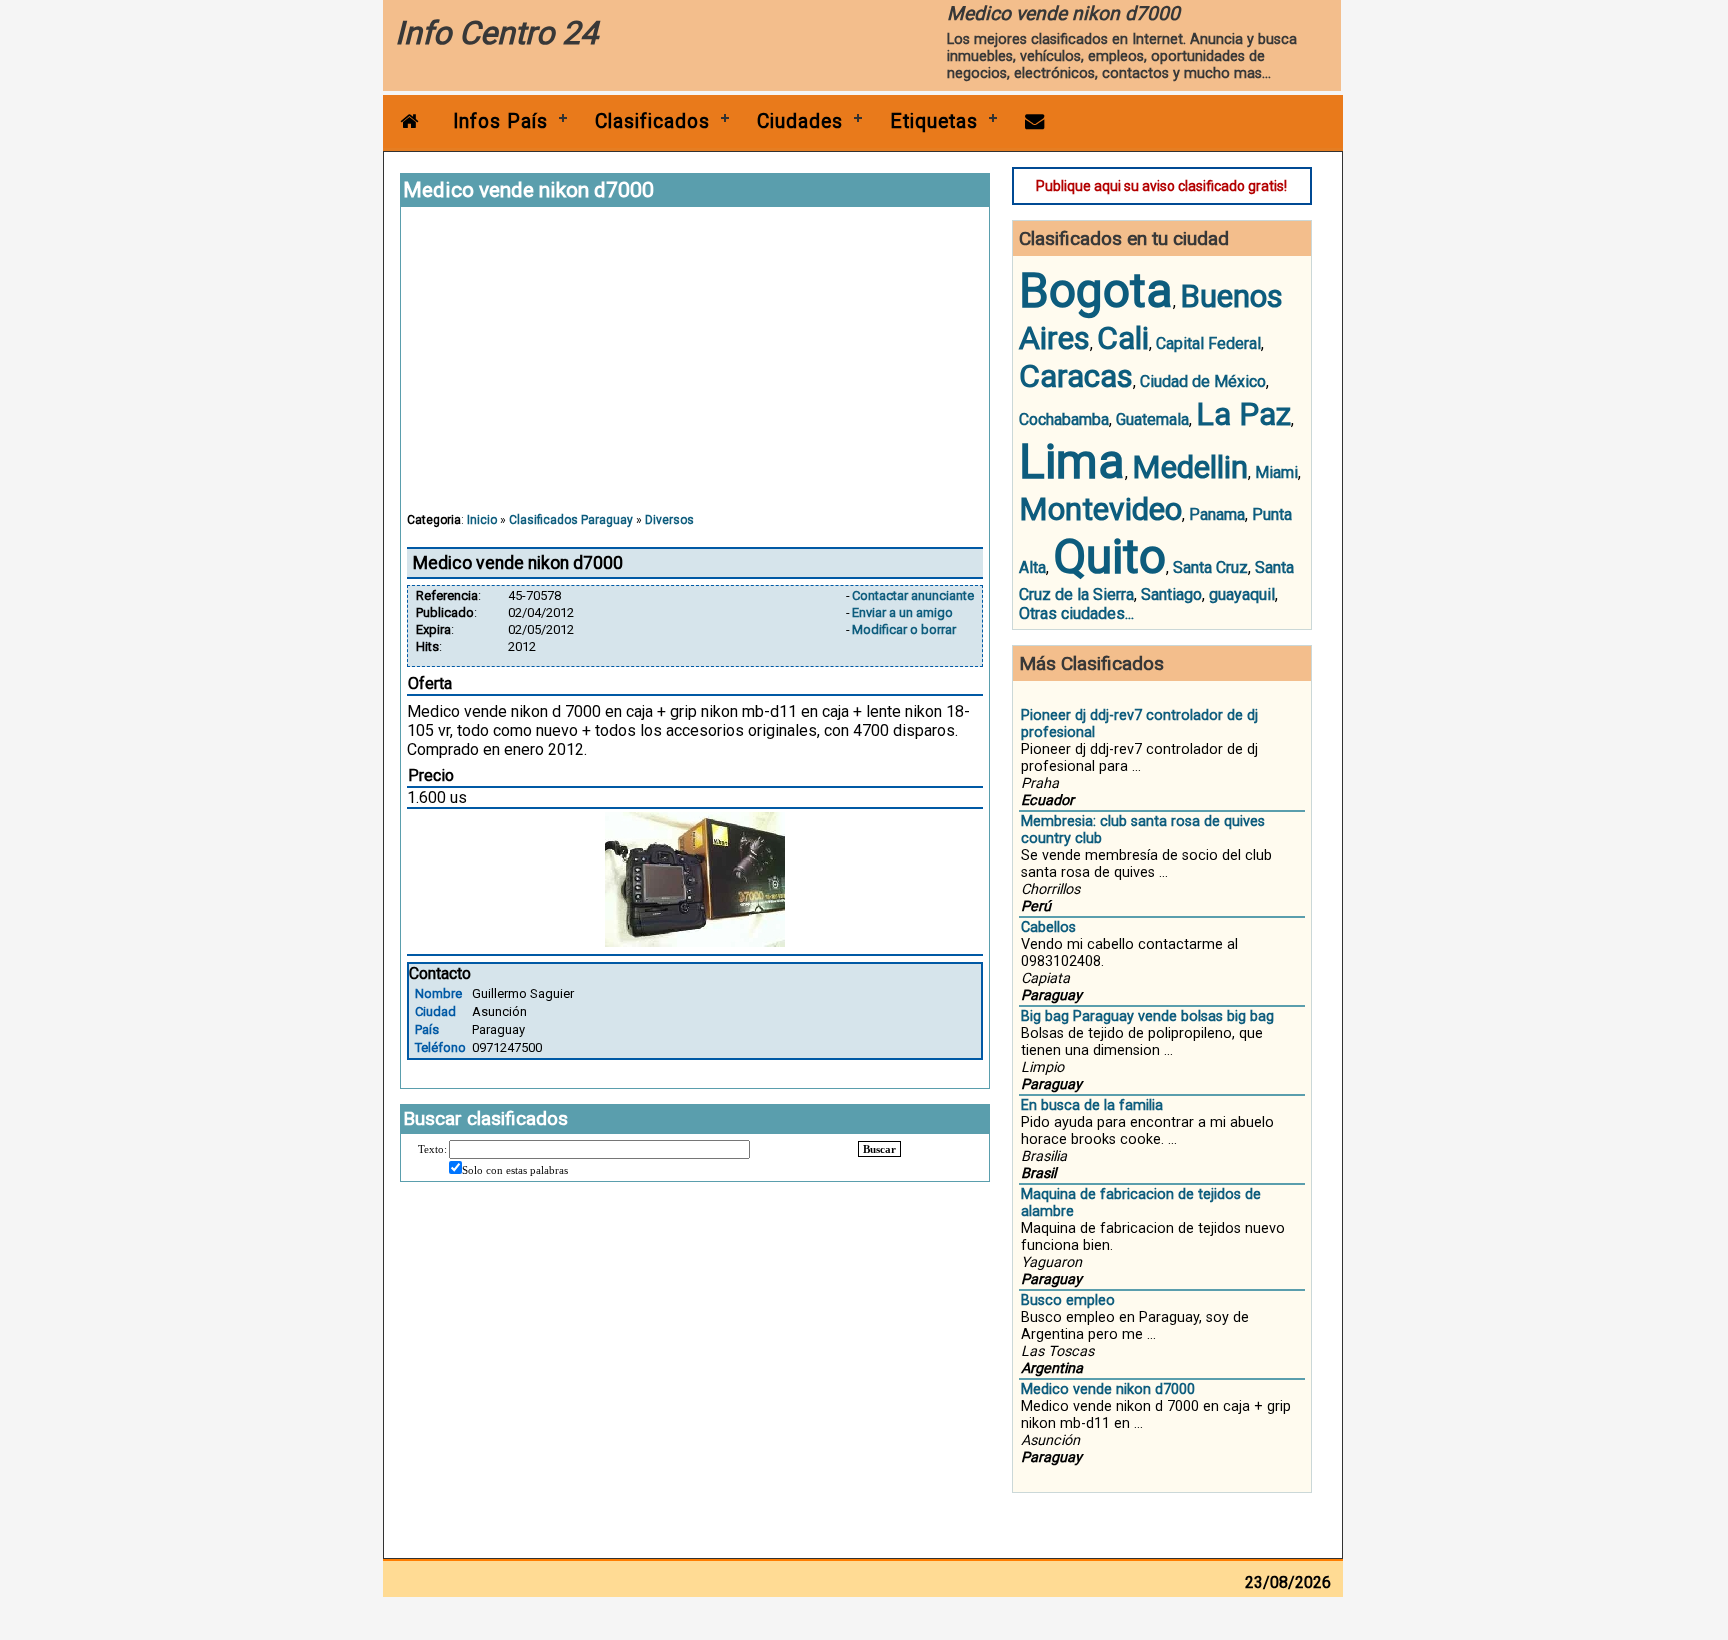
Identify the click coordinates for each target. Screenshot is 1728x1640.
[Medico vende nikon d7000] (695, 941)
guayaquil (1242, 594)
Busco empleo (1068, 1300)
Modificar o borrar (904, 629)
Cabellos (1048, 927)
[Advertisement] (695, 369)
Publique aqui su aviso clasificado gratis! (1161, 186)
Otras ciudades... (1076, 613)
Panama (1217, 514)
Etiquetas (934, 121)
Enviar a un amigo (902, 612)
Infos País (500, 121)
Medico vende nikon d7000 (1108, 1389)
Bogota (1096, 290)
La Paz (1243, 414)
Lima (1072, 461)
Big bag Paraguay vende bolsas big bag (1147, 1016)
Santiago (1171, 594)
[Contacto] (1035, 121)
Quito (1109, 556)
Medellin (1190, 467)
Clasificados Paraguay (571, 520)
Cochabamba (1064, 419)
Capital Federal (1208, 343)
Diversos (669, 520)
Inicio (482, 520)
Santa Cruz (1210, 567)
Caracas (1076, 376)
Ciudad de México (1203, 381)
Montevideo (1100, 509)
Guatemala (1152, 419)
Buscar (879, 1149)
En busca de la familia (1092, 1105)
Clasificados (652, 121)
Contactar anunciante (913, 595)
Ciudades (800, 121)
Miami (1276, 472)
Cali (1123, 338)
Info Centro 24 (496, 33)
